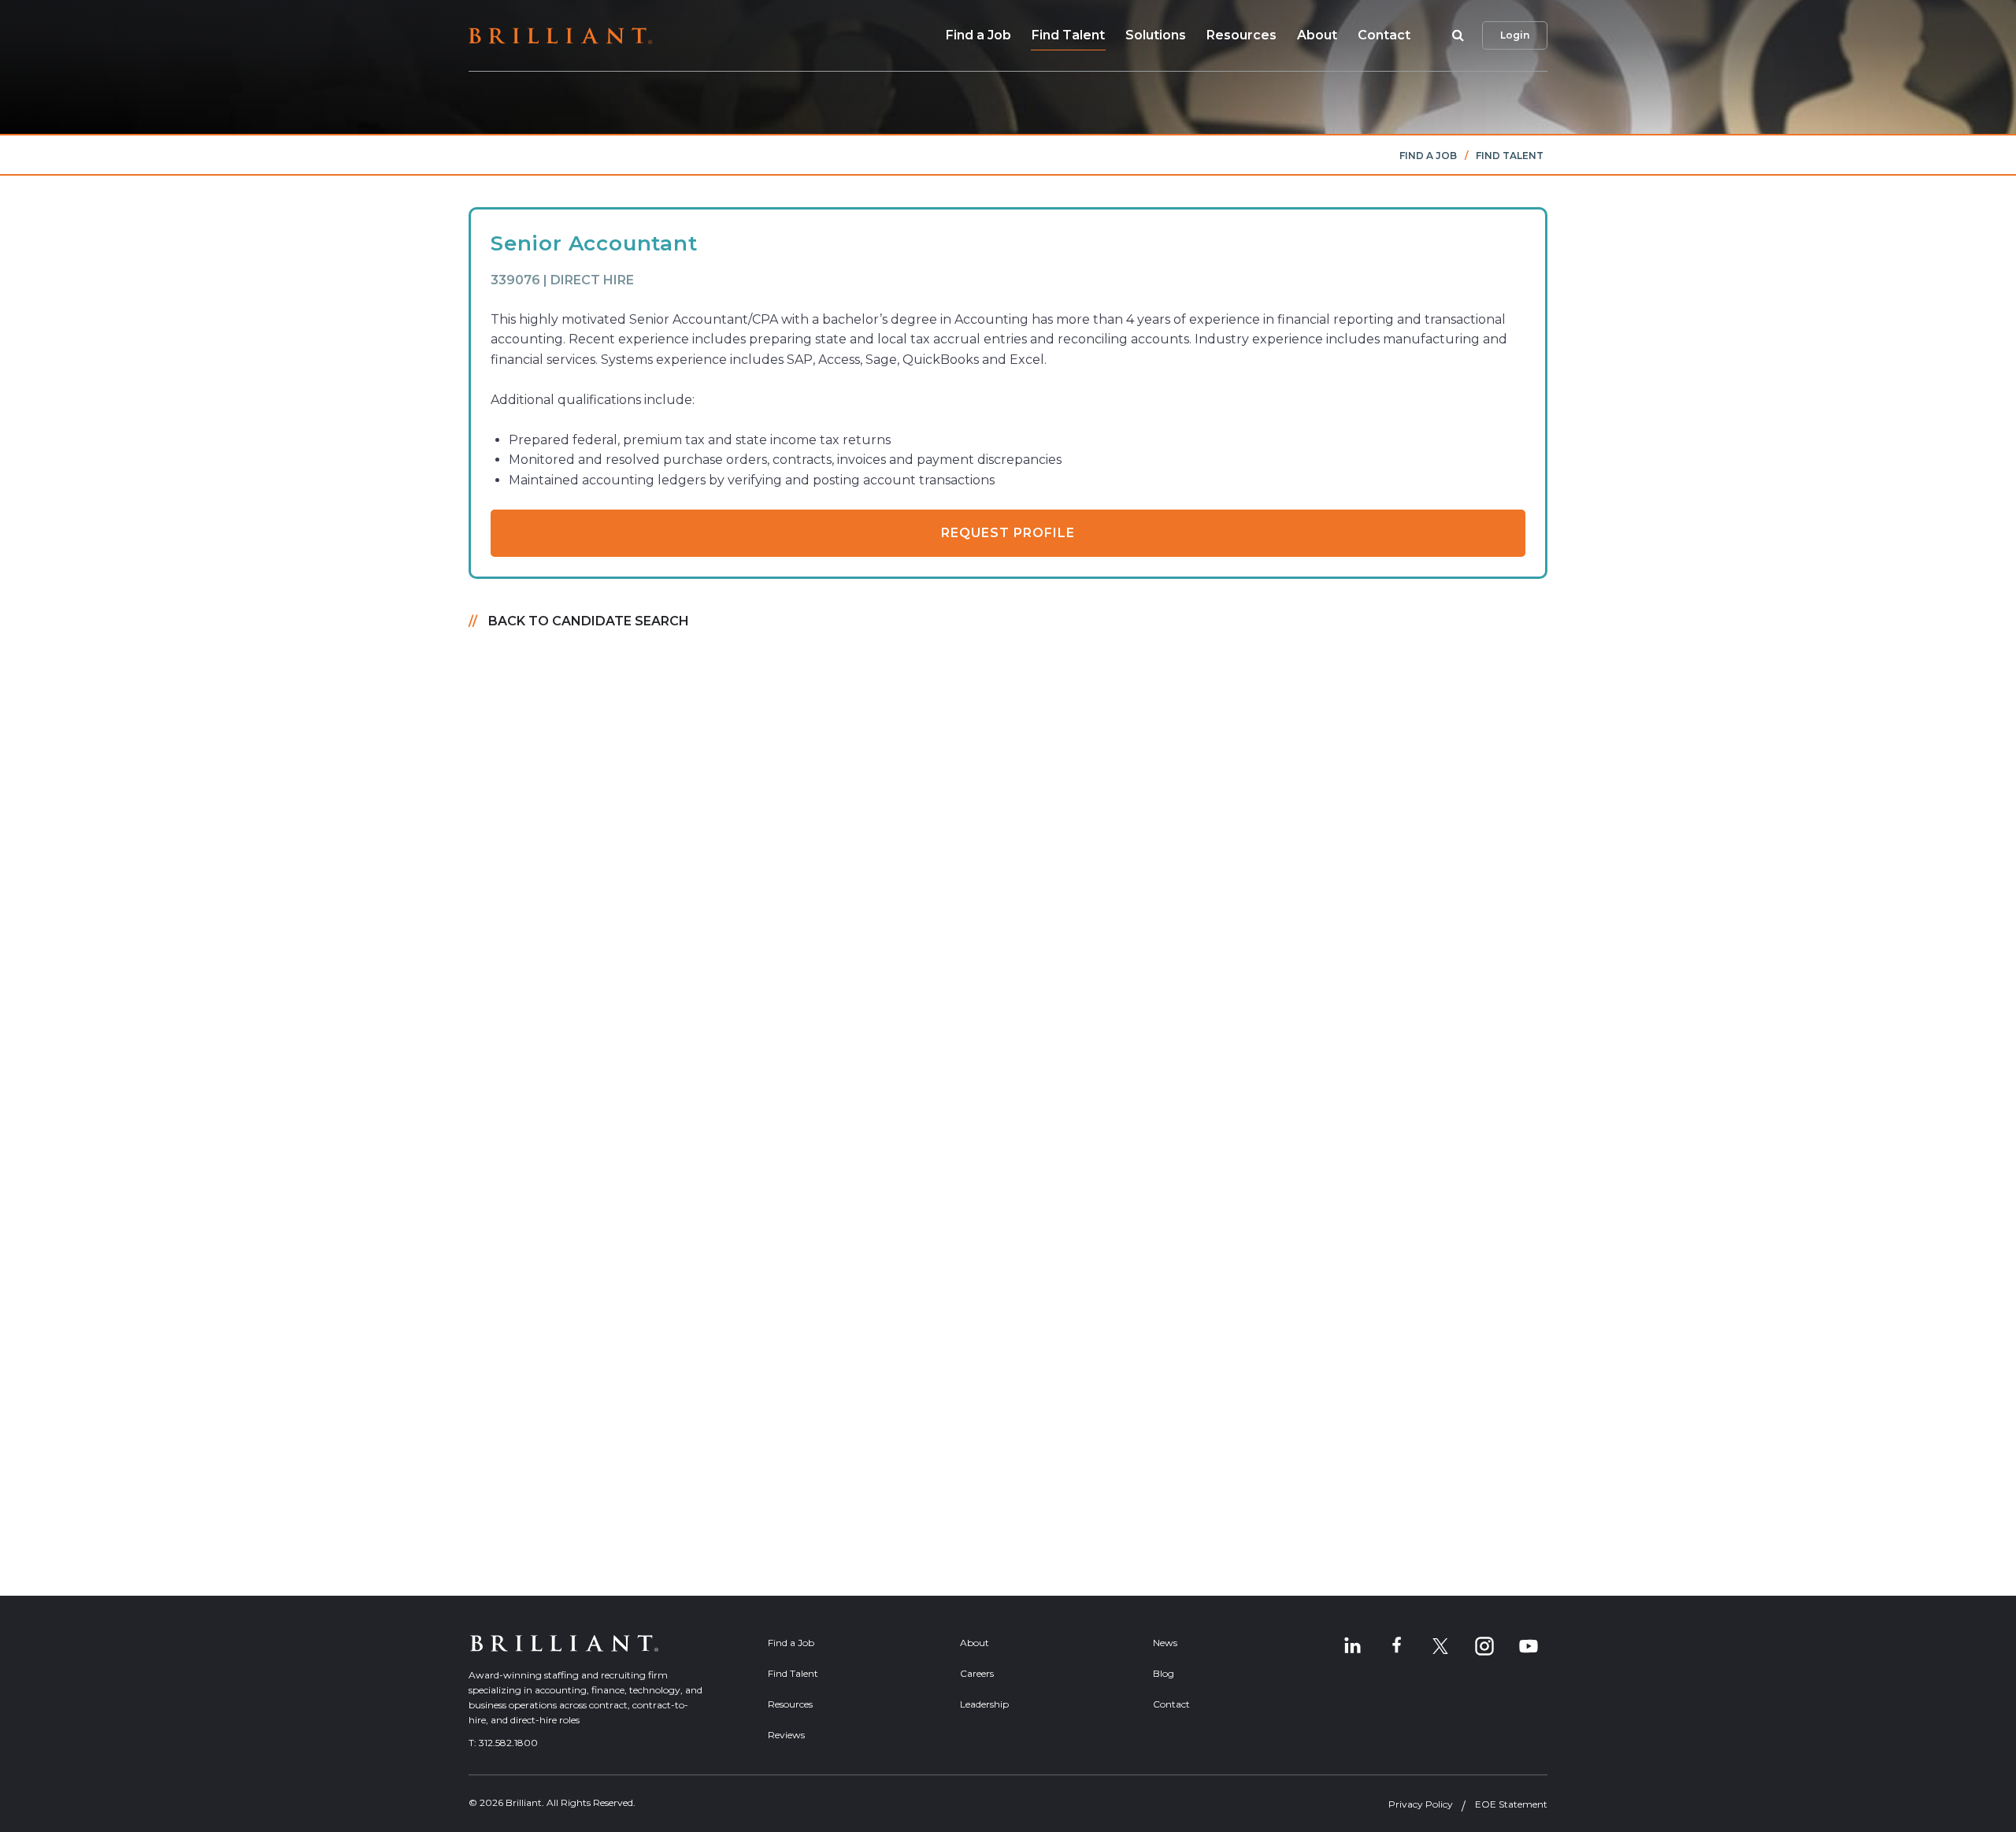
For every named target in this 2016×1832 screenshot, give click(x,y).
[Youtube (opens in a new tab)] (1529, 1646)
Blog (1164, 1673)
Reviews (786, 1735)
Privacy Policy (1421, 1804)
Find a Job (978, 35)
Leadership (984, 1704)
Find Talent (1068, 35)
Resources (1241, 35)
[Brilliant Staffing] (560, 36)
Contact (1384, 35)
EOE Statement (1511, 1804)
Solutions (1156, 35)
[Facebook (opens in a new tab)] (1396, 1646)
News (1165, 1643)
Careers (977, 1673)
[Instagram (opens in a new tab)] (1484, 1646)
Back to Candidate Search (589, 621)
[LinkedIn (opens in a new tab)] (1352, 1646)
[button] (1455, 35)
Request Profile (1008, 533)
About (1317, 35)
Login (1515, 35)
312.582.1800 (508, 1743)
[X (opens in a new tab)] (1440, 1646)
